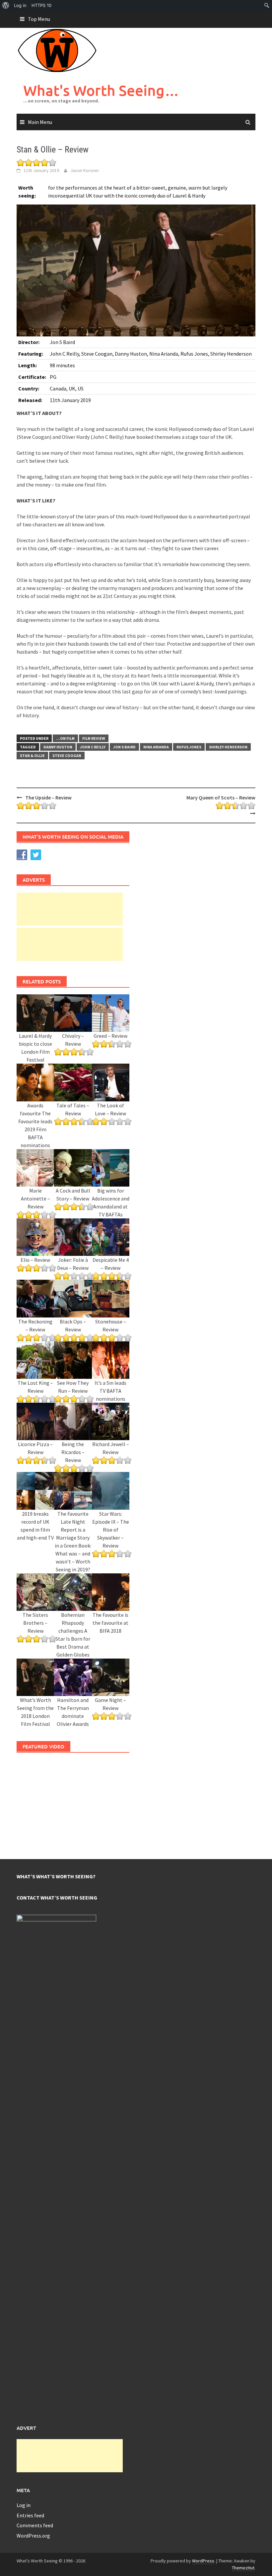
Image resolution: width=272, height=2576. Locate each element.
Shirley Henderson (228, 747)
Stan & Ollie (32, 756)
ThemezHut (243, 2568)
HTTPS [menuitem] (41, 5)
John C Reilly (93, 747)
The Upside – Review (48, 797)
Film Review (94, 738)
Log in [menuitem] (20, 5)
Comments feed (35, 2525)
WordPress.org (33, 2536)
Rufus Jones (189, 747)
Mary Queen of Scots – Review (221, 797)
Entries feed (30, 2515)
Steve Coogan (67, 756)
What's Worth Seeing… (101, 90)
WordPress (203, 2561)
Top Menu (39, 19)
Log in (24, 2505)
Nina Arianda (156, 747)
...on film (65, 738)
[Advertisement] (70, 909)
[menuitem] (6, 5)
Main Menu (40, 122)
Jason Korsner (85, 170)
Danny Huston (58, 747)
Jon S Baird (124, 747)
